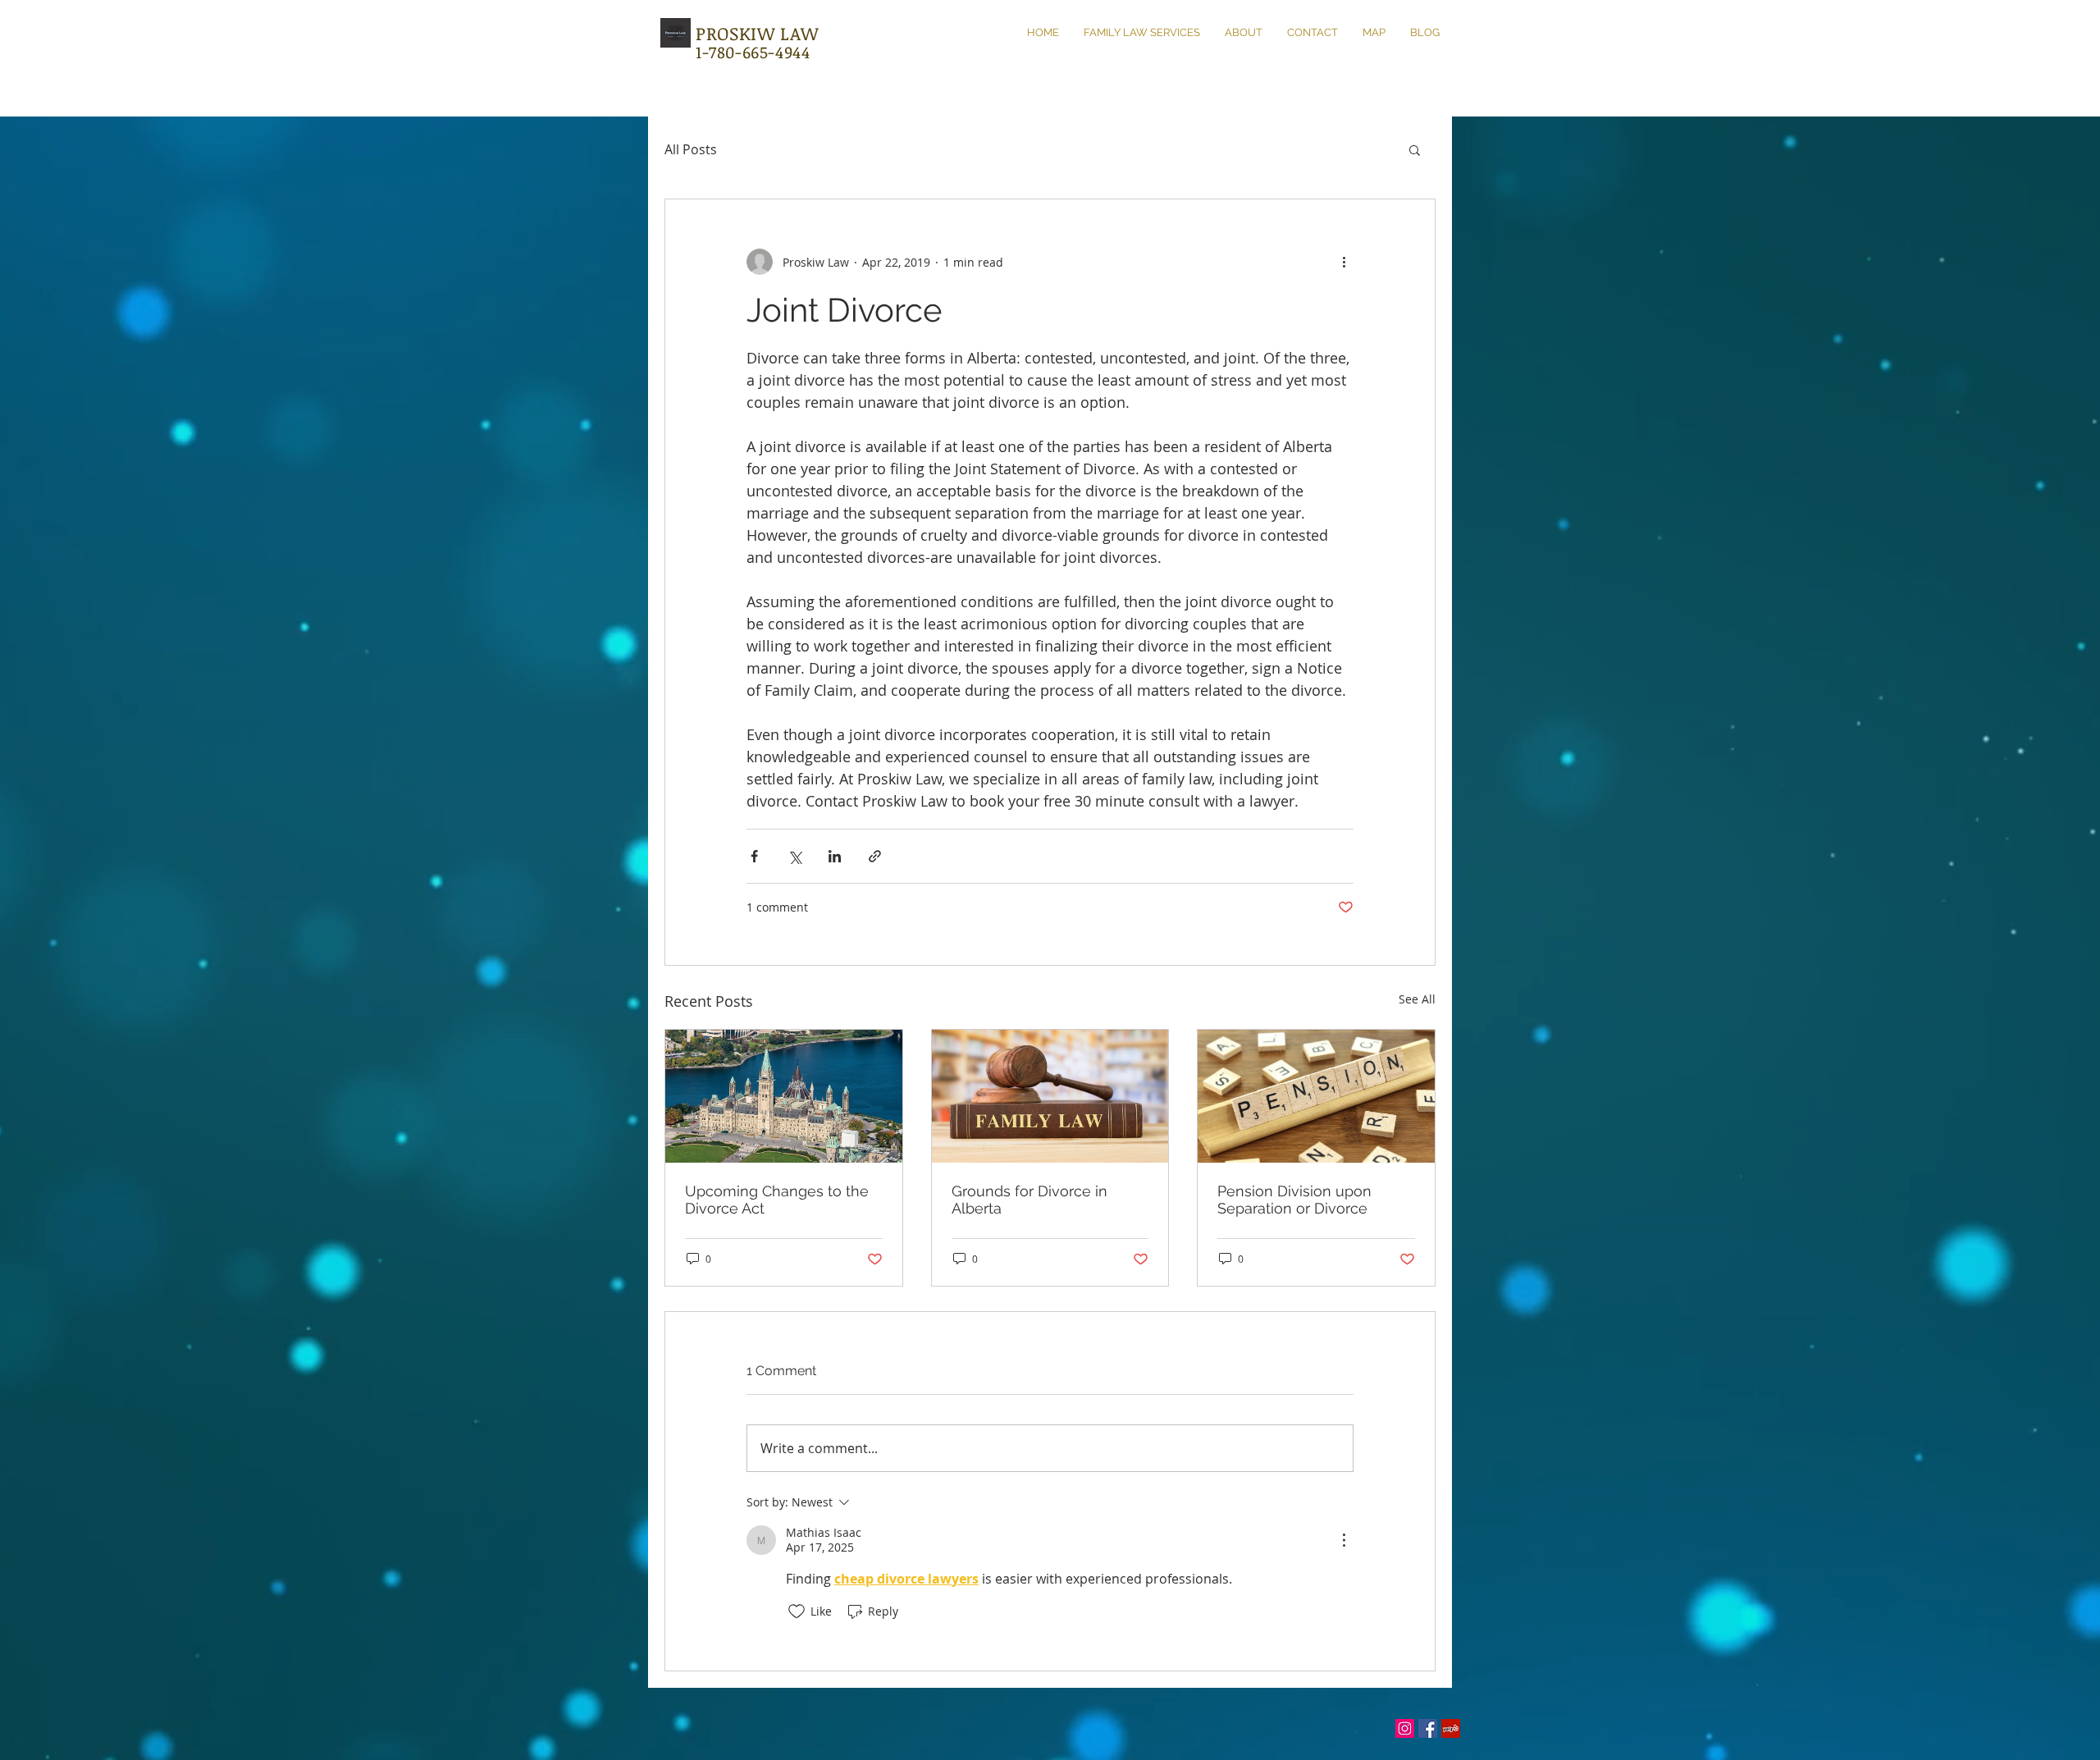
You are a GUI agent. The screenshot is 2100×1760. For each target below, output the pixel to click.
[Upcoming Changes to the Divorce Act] (784, 1096)
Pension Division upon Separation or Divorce (1294, 1200)
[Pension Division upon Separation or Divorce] (1316, 1096)
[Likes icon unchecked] (797, 1611)
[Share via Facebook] (754, 856)
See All (1417, 999)
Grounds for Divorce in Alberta (1029, 1200)
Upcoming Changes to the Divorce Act (777, 1200)
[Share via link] (875, 856)
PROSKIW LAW (757, 33)
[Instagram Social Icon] (1405, 1728)
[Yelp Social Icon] (1451, 1728)
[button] (1415, 149)
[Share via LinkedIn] (835, 856)
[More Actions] (1344, 1540)
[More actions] (1344, 262)
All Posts (691, 149)
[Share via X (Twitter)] (794, 856)
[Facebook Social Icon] (1428, 1728)
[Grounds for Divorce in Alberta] (1050, 1096)
